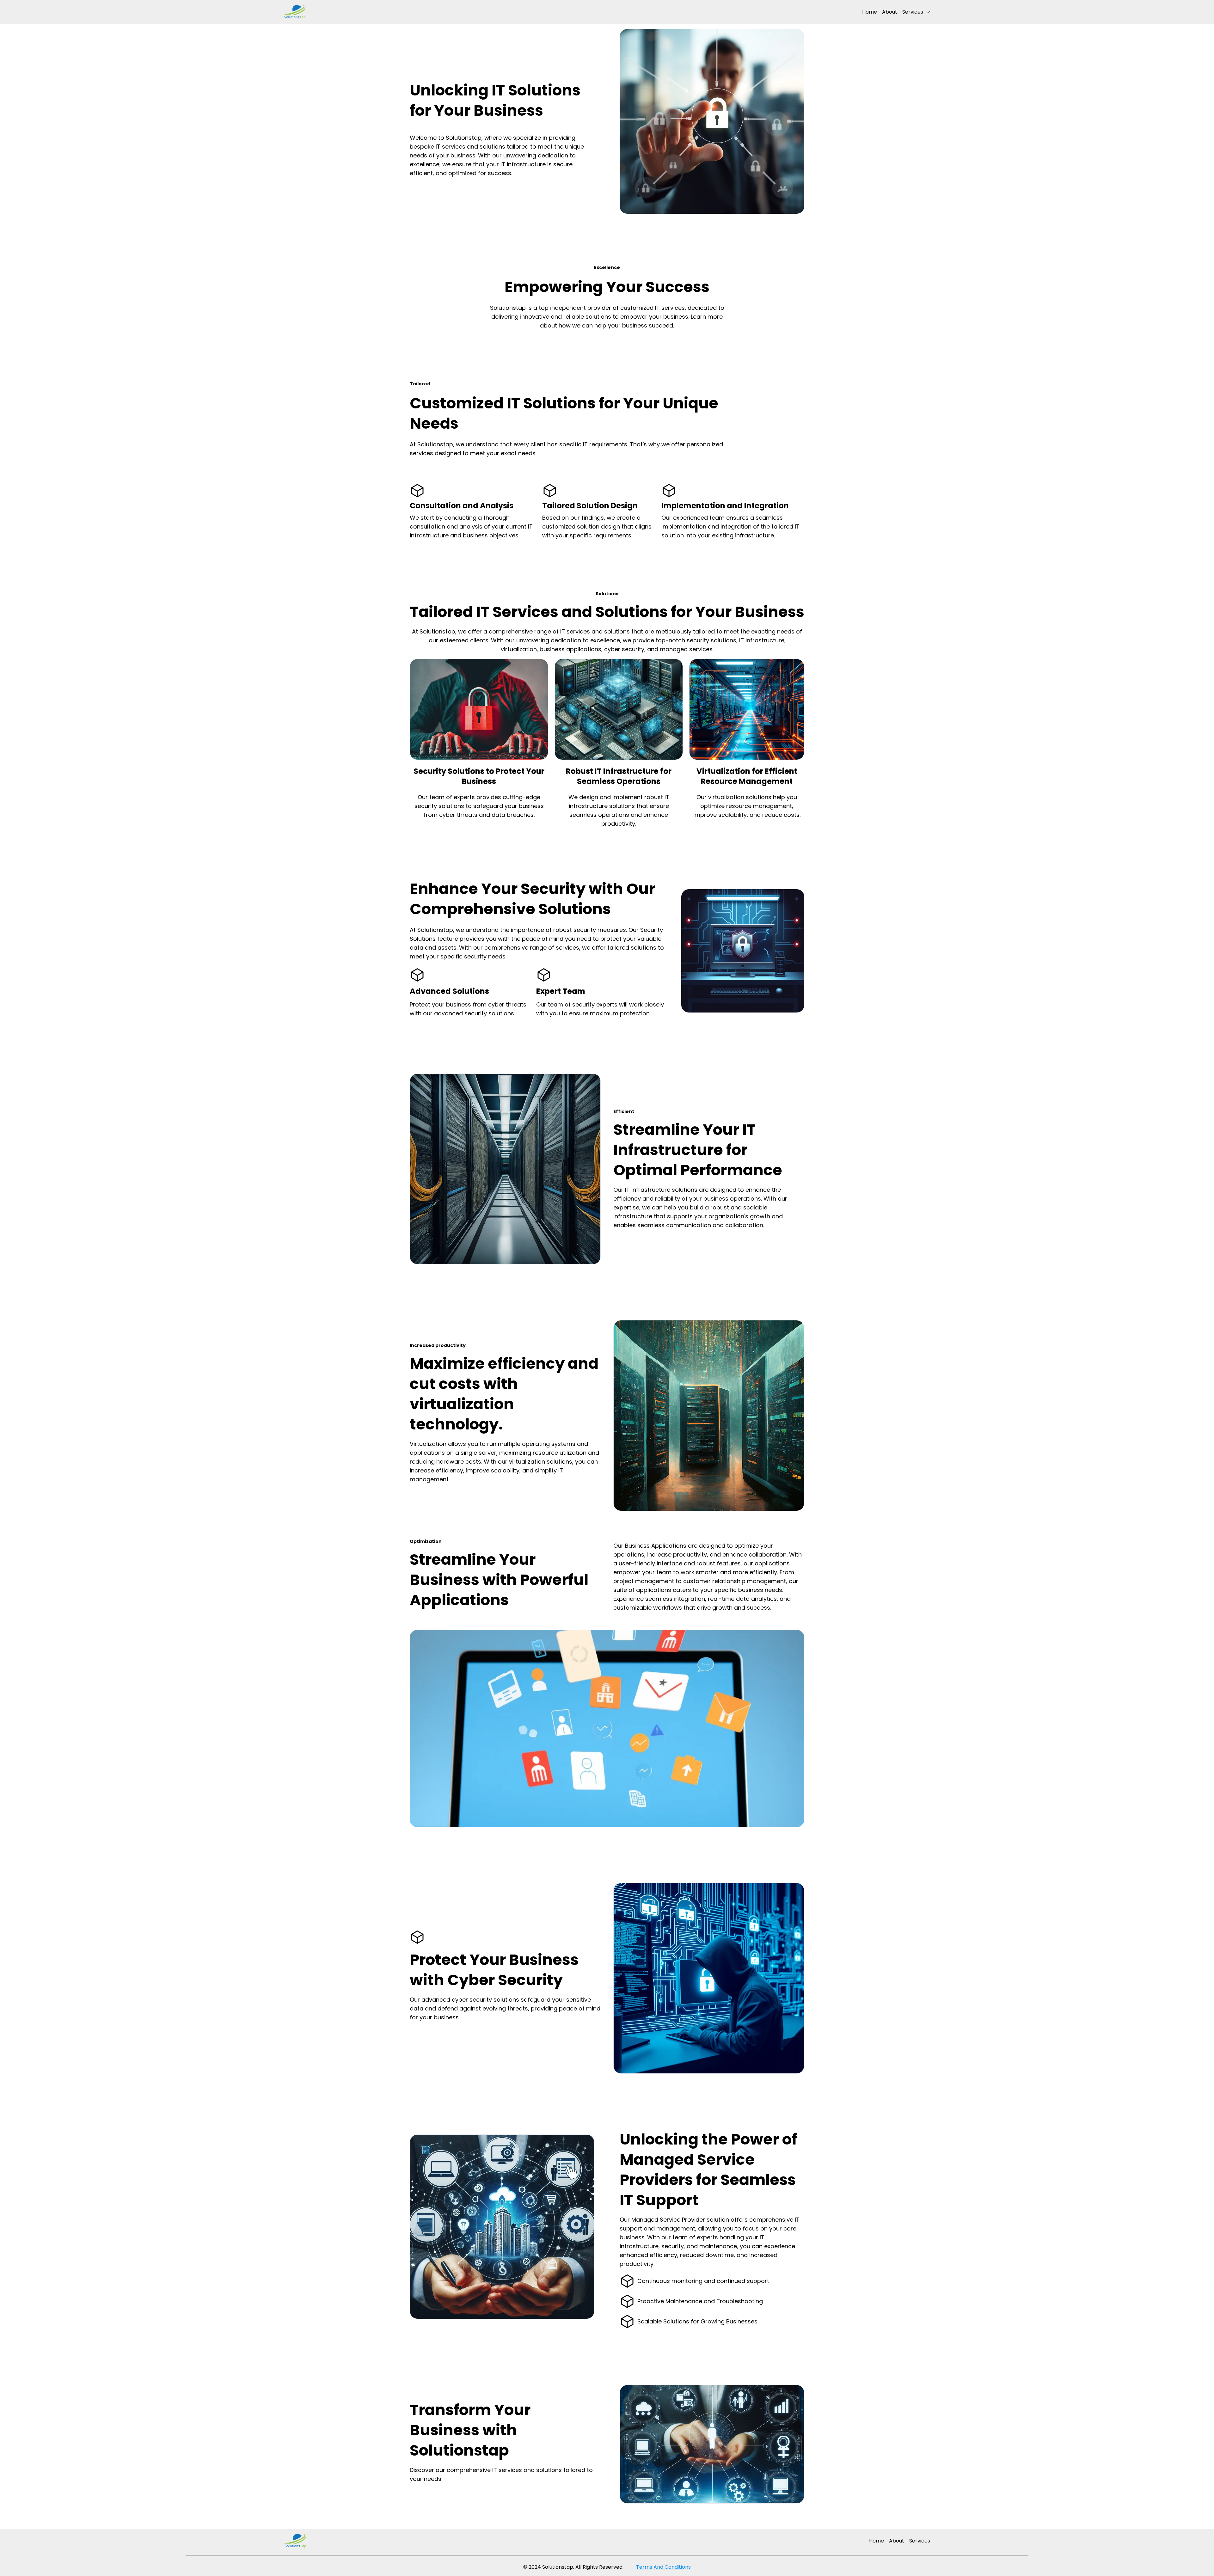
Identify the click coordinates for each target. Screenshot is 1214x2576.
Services (913, 12)
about (890, 12)
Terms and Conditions (663, 2567)
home (870, 12)
